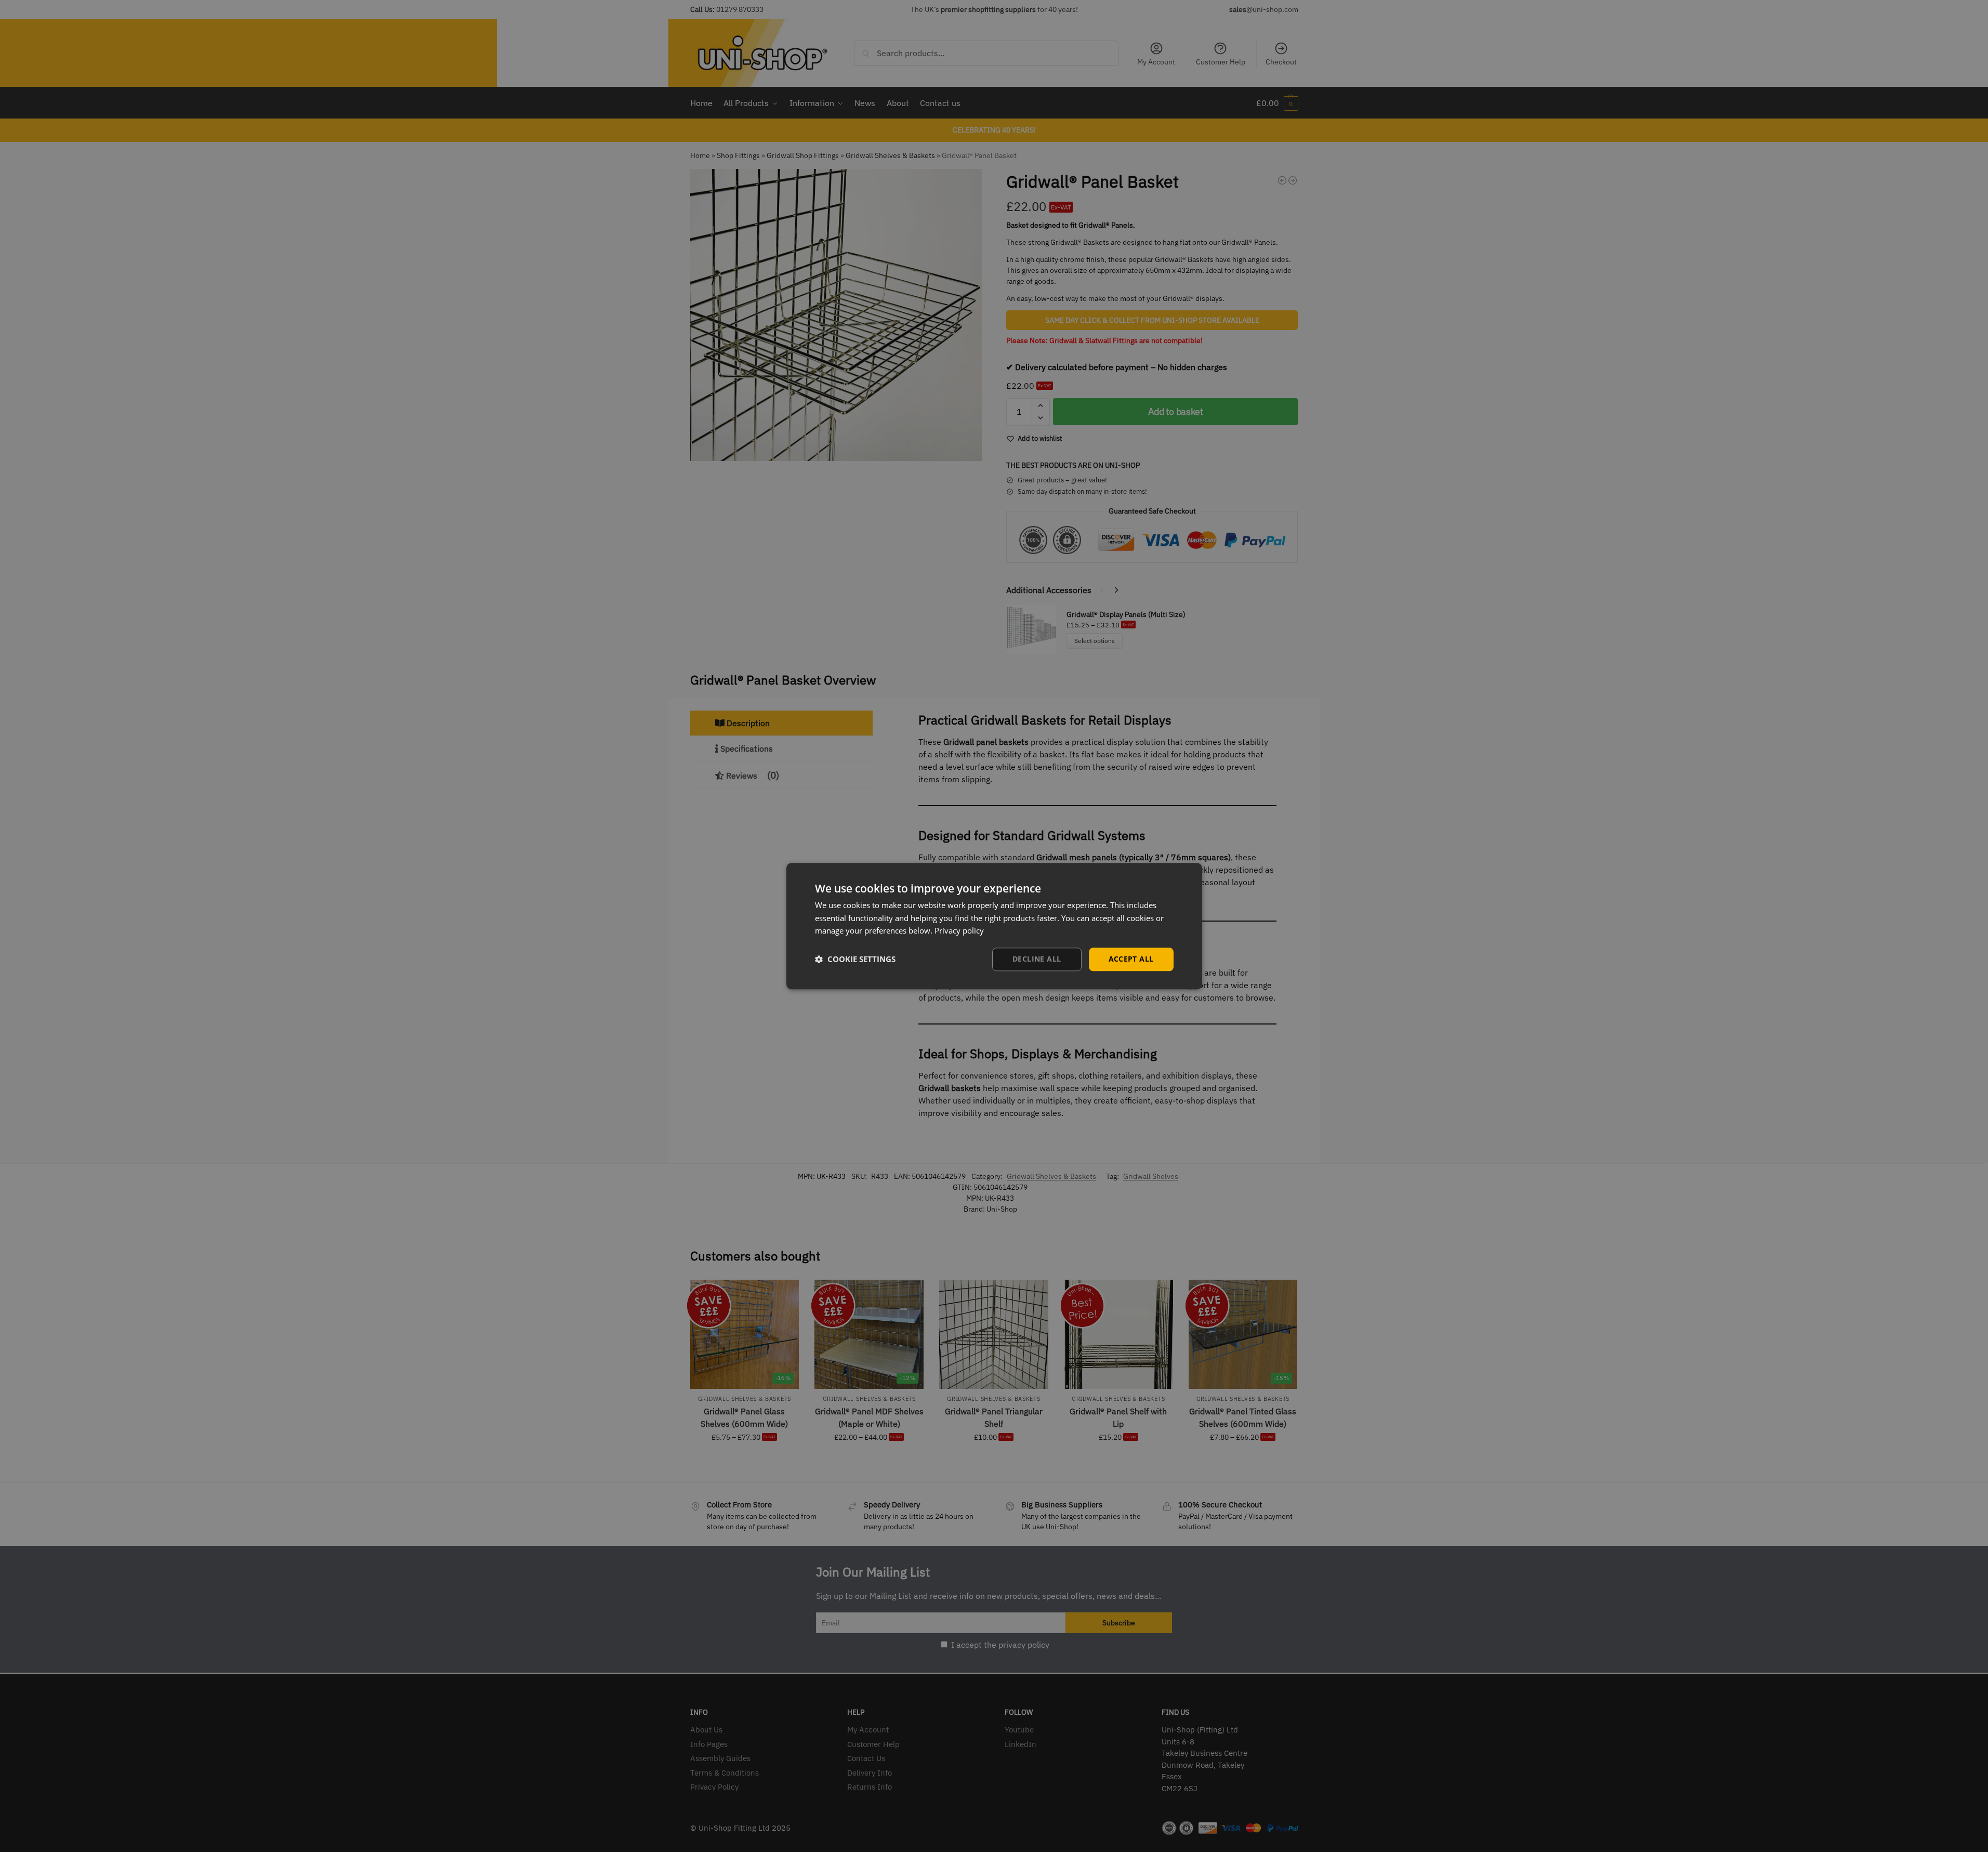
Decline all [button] (1037, 959)
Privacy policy (959, 931)
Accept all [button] (1131, 959)
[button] (855, 960)
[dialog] (994, 926)
